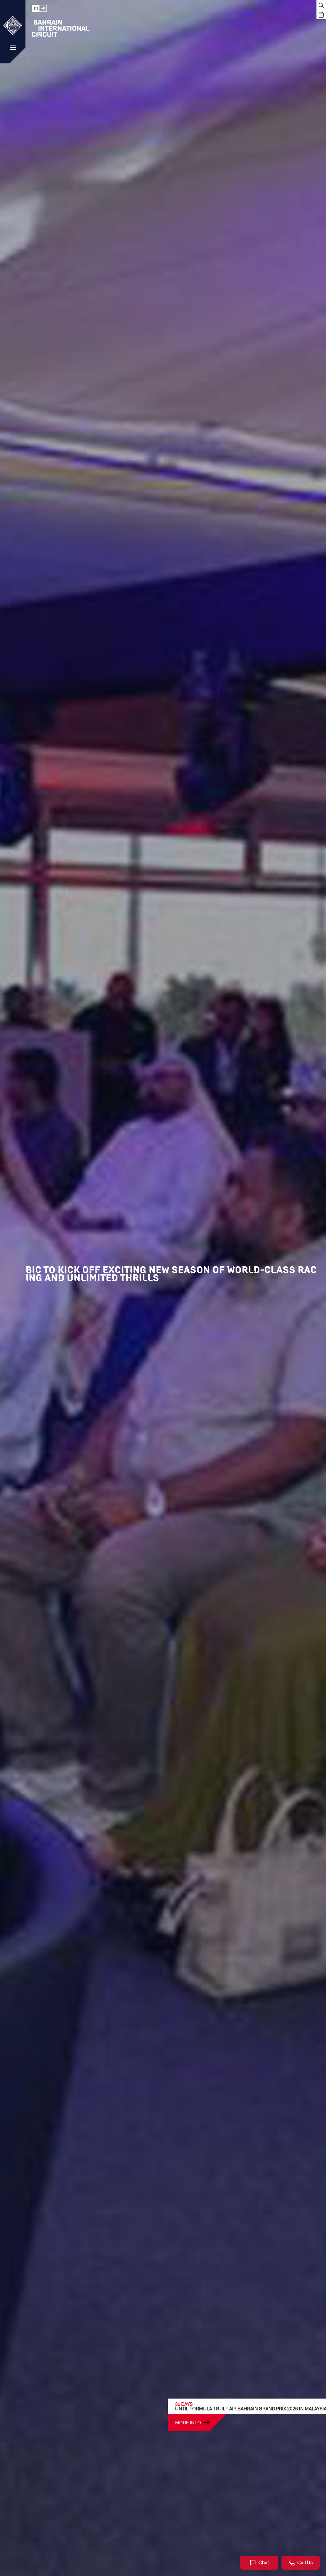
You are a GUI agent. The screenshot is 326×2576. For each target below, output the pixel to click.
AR (43, 8)
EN (36, 8)
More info (188, 2422)
